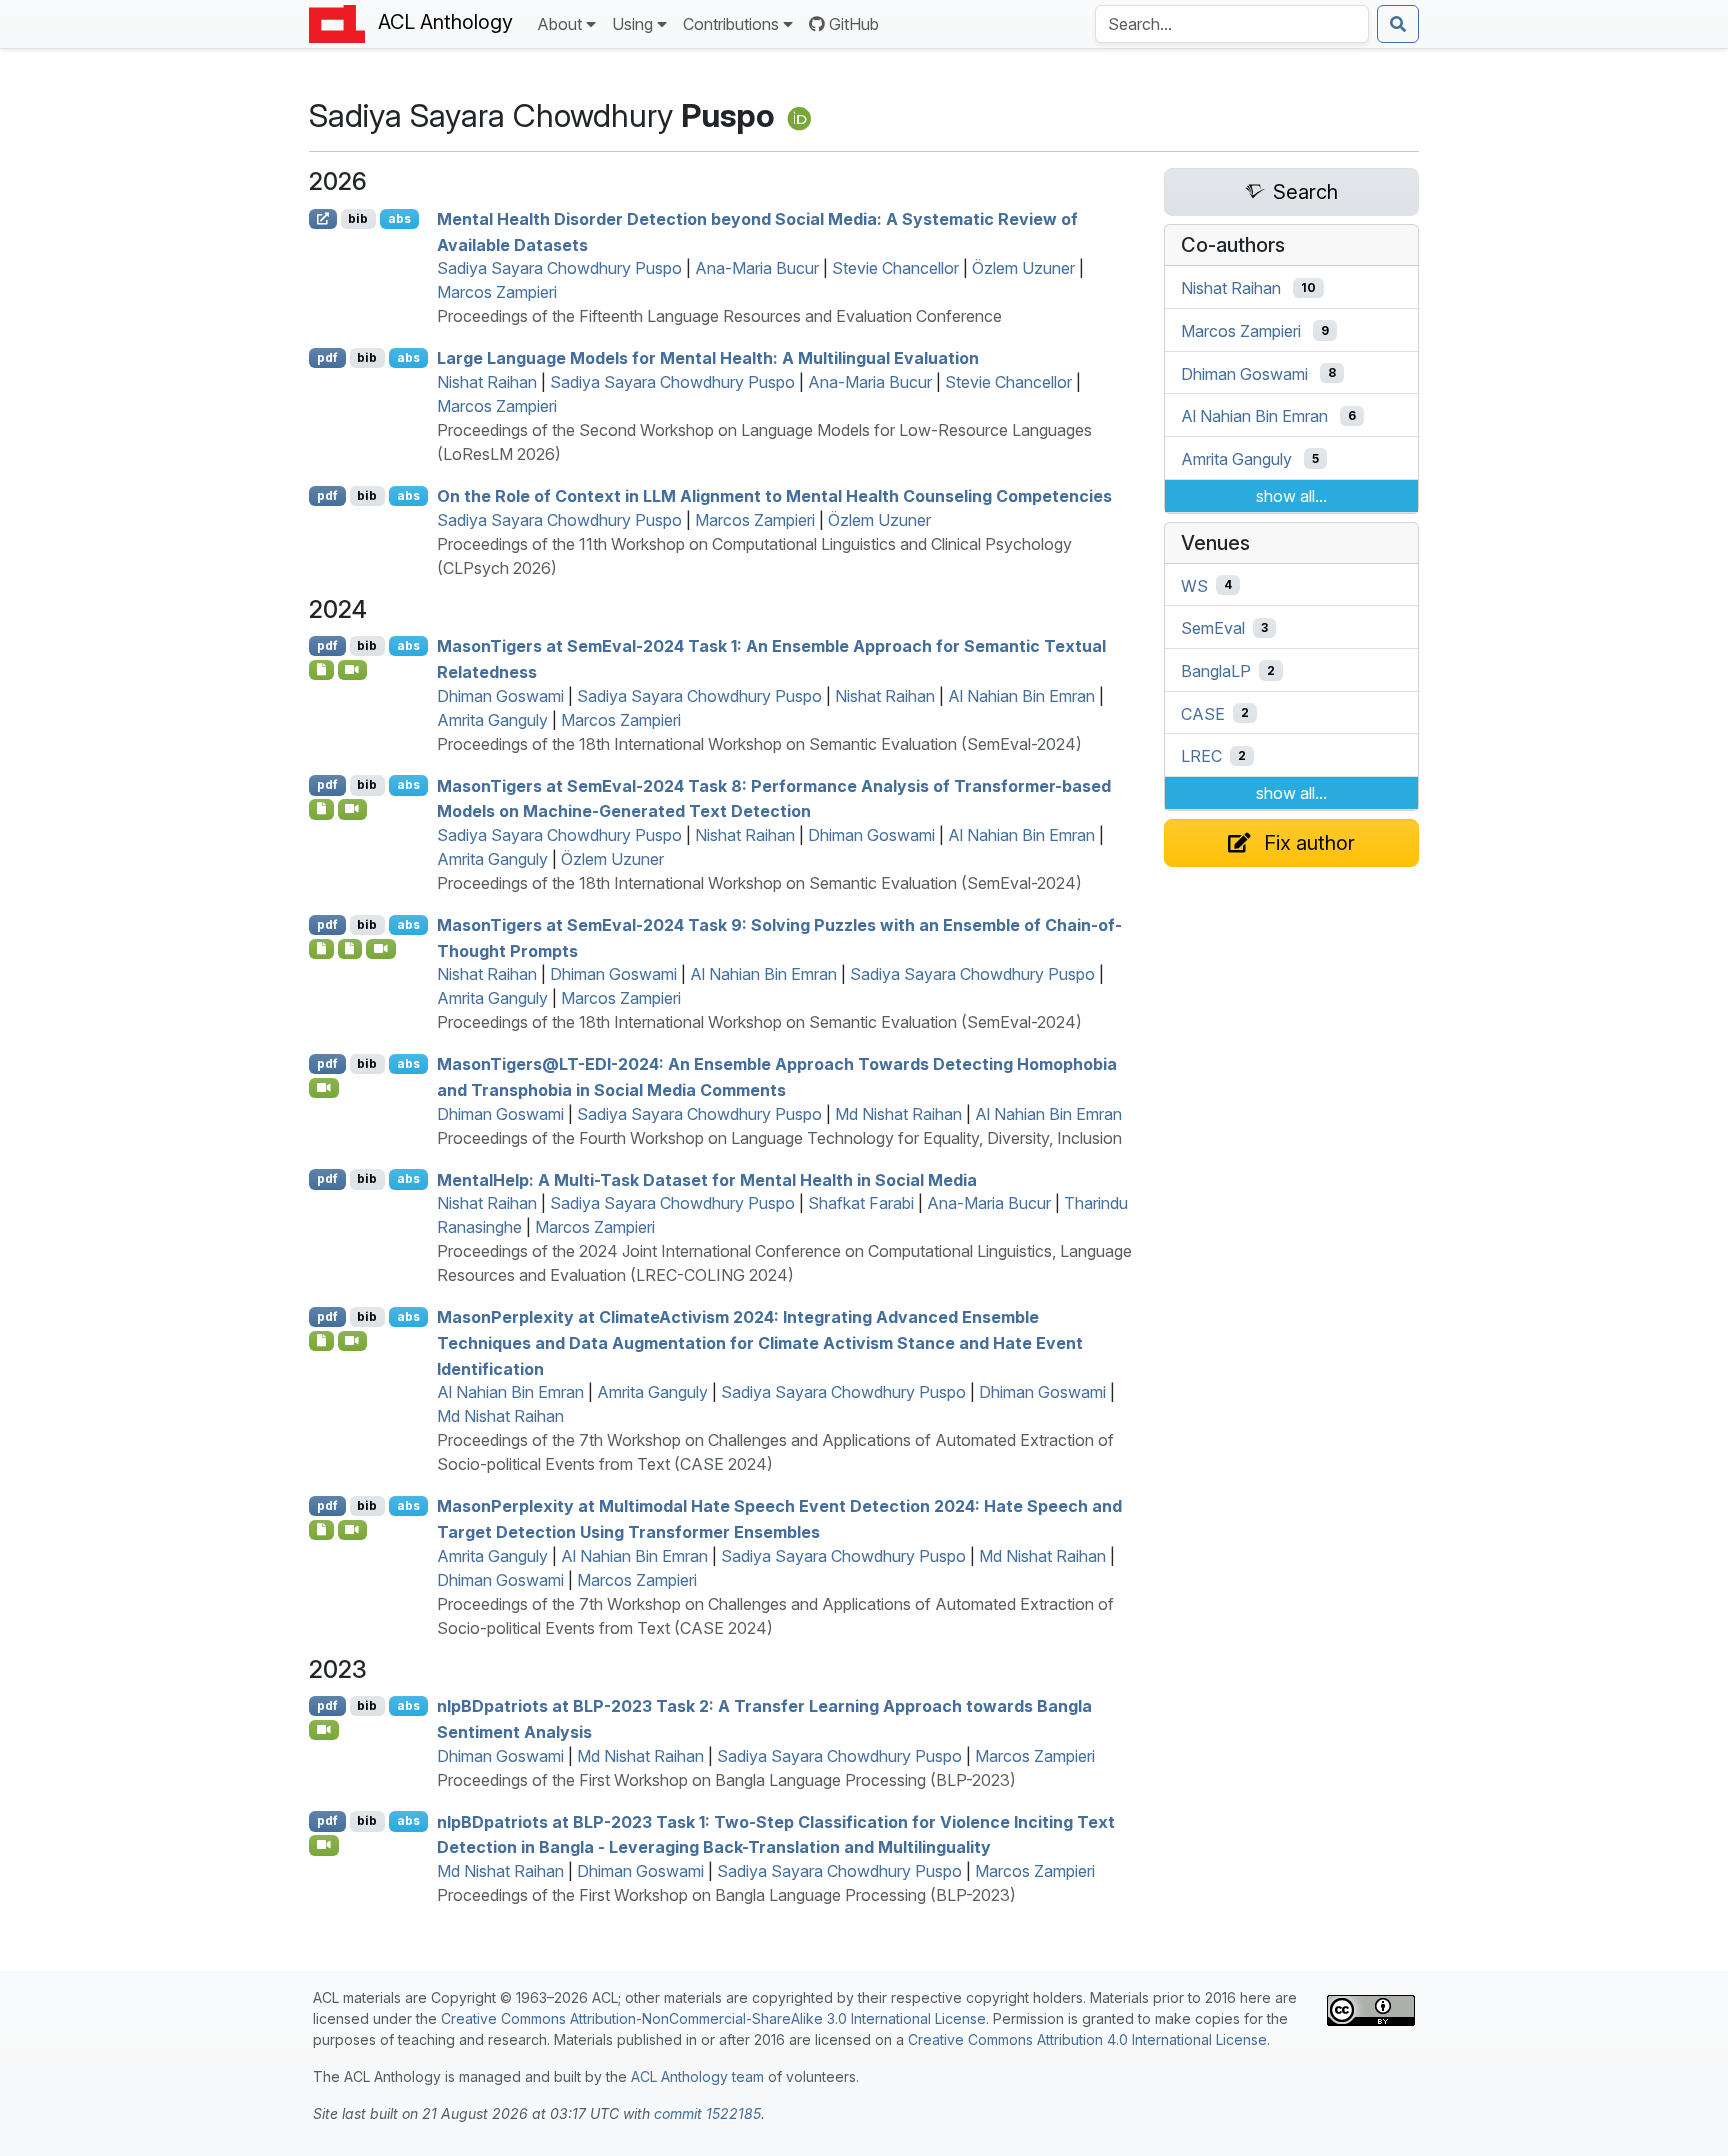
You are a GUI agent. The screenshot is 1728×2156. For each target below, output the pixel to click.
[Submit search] (1398, 24)
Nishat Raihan (487, 382)
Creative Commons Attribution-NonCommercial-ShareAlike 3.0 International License (713, 2018)
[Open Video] (353, 670)
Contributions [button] (731, 24)
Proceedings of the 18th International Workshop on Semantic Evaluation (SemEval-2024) (759, 744)
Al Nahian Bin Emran (1021, 696)
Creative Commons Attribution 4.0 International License (1087, 2039)
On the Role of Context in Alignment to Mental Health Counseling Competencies (774, 496)
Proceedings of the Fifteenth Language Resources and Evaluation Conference (719, 316)
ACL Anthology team (697, 2076)
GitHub (854, 24)
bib (358, 218)
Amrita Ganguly (492, 720)
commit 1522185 (707, 2113)
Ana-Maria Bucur (757, 268)
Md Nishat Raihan (898, 1114)
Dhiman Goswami (500, 696)
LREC (1201, 756)
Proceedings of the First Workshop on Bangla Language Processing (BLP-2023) (726, 1780)
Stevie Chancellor (895, 268)
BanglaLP (1216, 671)
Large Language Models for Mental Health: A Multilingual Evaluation (708, 358)
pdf (327, 357)
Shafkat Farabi (861, 1203)
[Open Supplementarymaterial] (321, 670)
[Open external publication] (323, 219)
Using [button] (632, 24)
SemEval (1213, 628)
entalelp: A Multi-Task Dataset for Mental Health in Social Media (707, 1179)
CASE (1203, 713)
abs (399, 218)
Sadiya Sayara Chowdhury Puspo (559, 268)
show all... (1291, 496)
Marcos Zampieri (497, 292)
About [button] (559, 24)
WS (1194, 585)
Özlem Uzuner (1023, 268)
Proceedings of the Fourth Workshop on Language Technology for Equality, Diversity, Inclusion (779, 1138)
